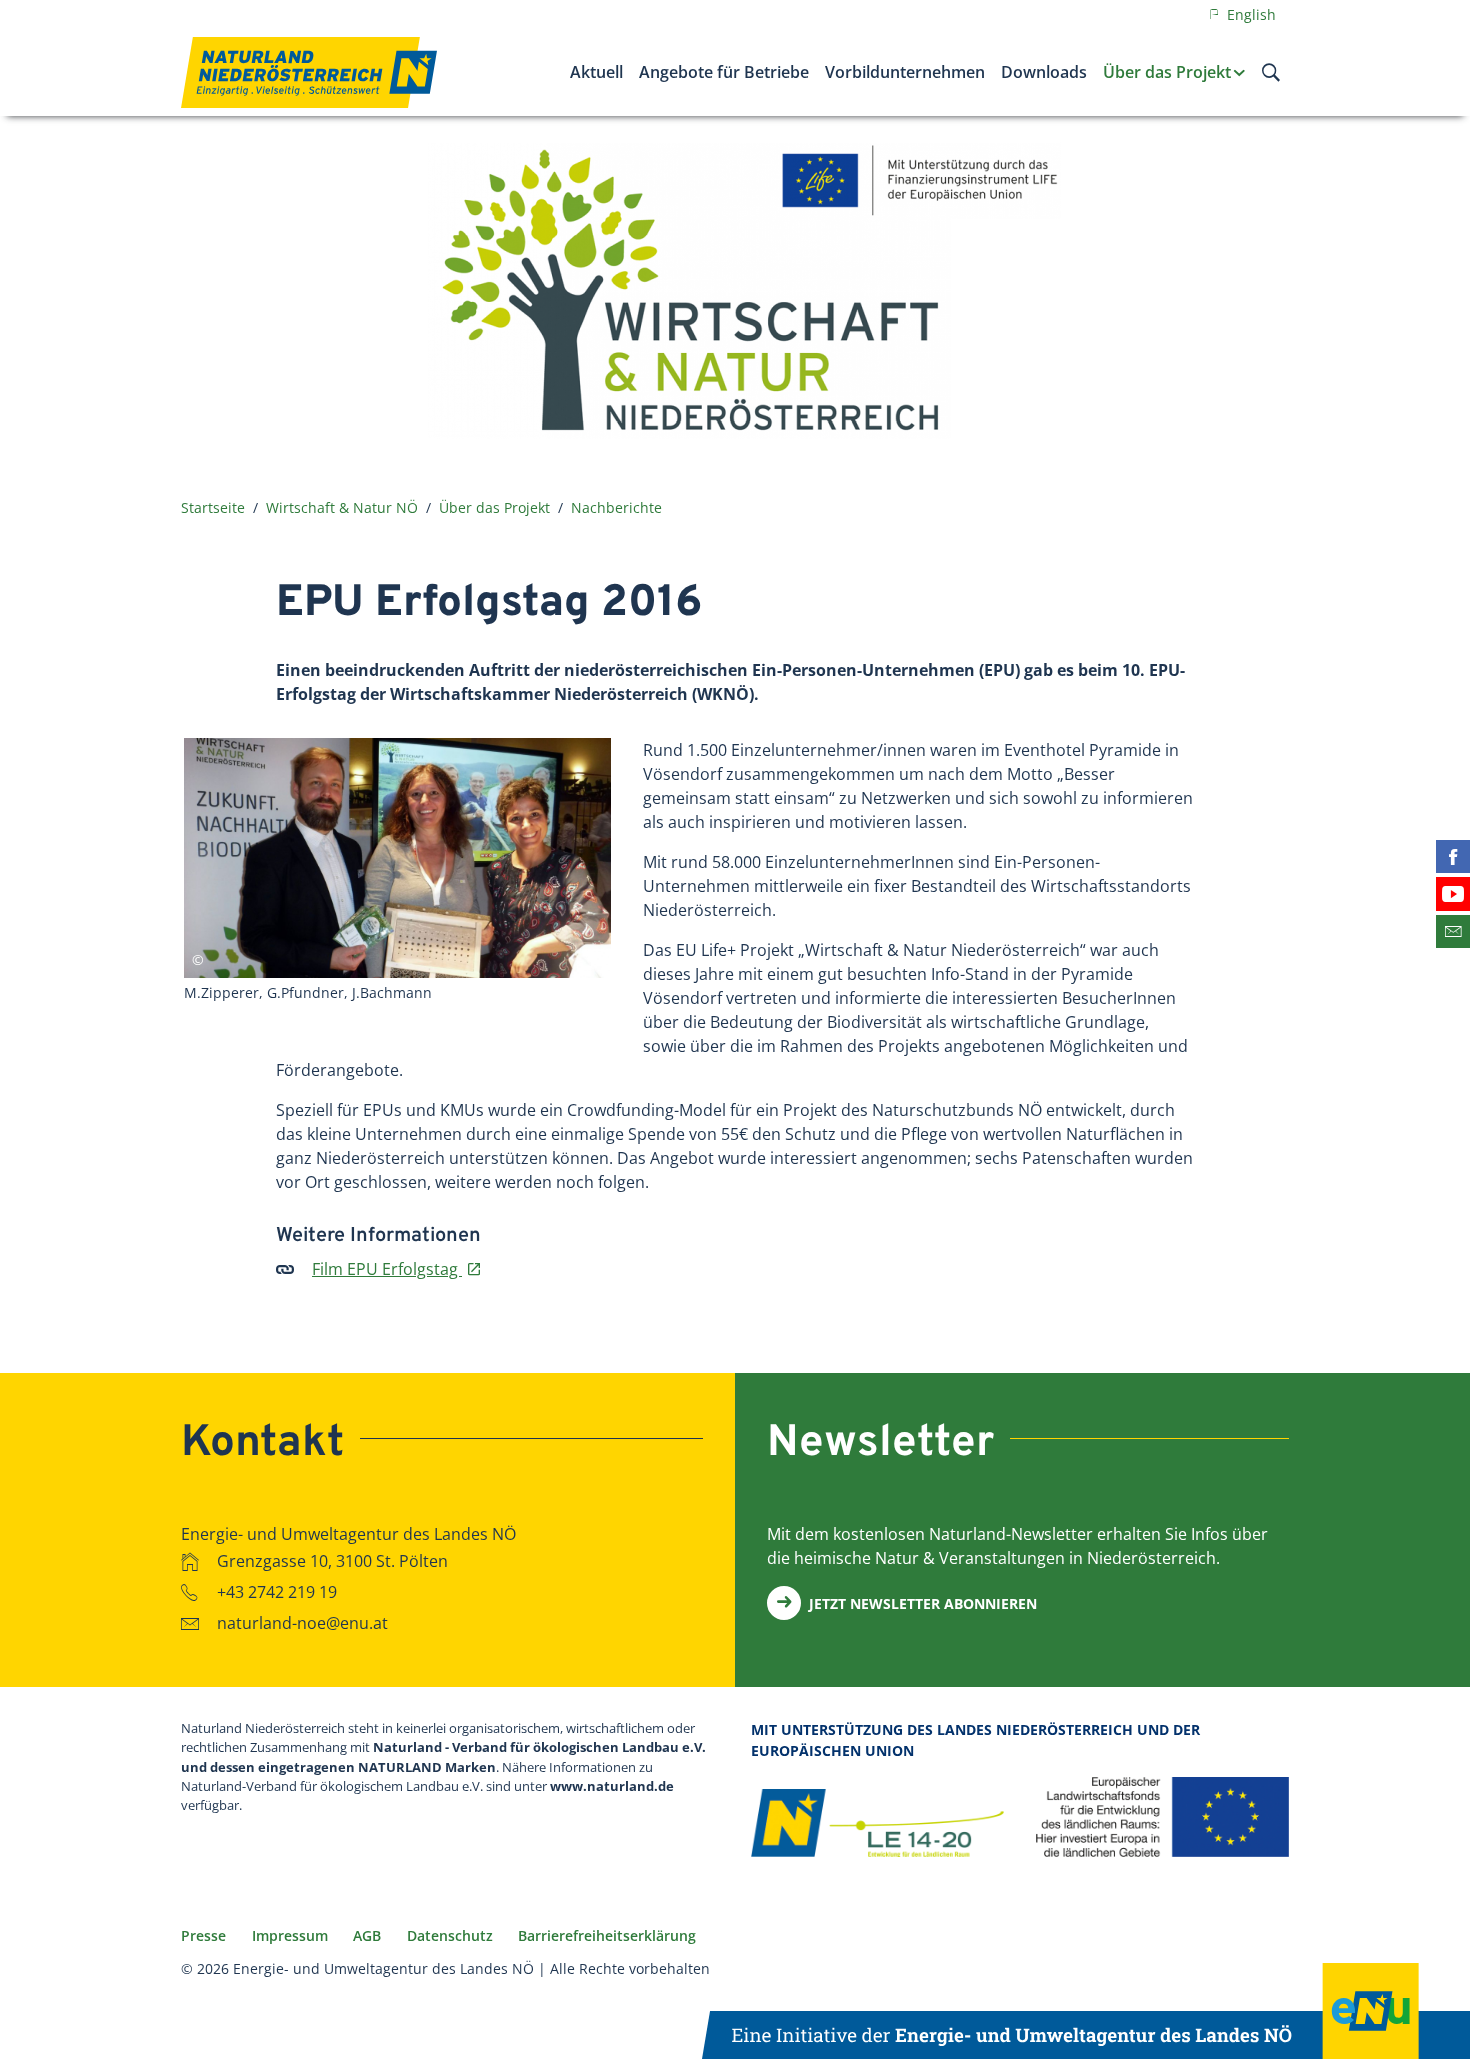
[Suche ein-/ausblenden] (1271, 72)
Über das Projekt (1167, 72)
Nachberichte (616, 507)
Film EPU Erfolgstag (387, 1269)
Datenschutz (450, 1935)
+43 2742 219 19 (277, 1592)
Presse (203, 1935)
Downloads (1044, 72)
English (1249, 14)
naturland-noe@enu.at (302, 1623)
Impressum (290, 1935)
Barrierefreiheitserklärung (607, 1935)
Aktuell (596, 72)
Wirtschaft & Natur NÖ (342, 507)
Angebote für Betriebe (724, 72)
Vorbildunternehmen (905, 72)
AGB (367, 1935)
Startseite (213, 507)
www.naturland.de (612, 1786)
